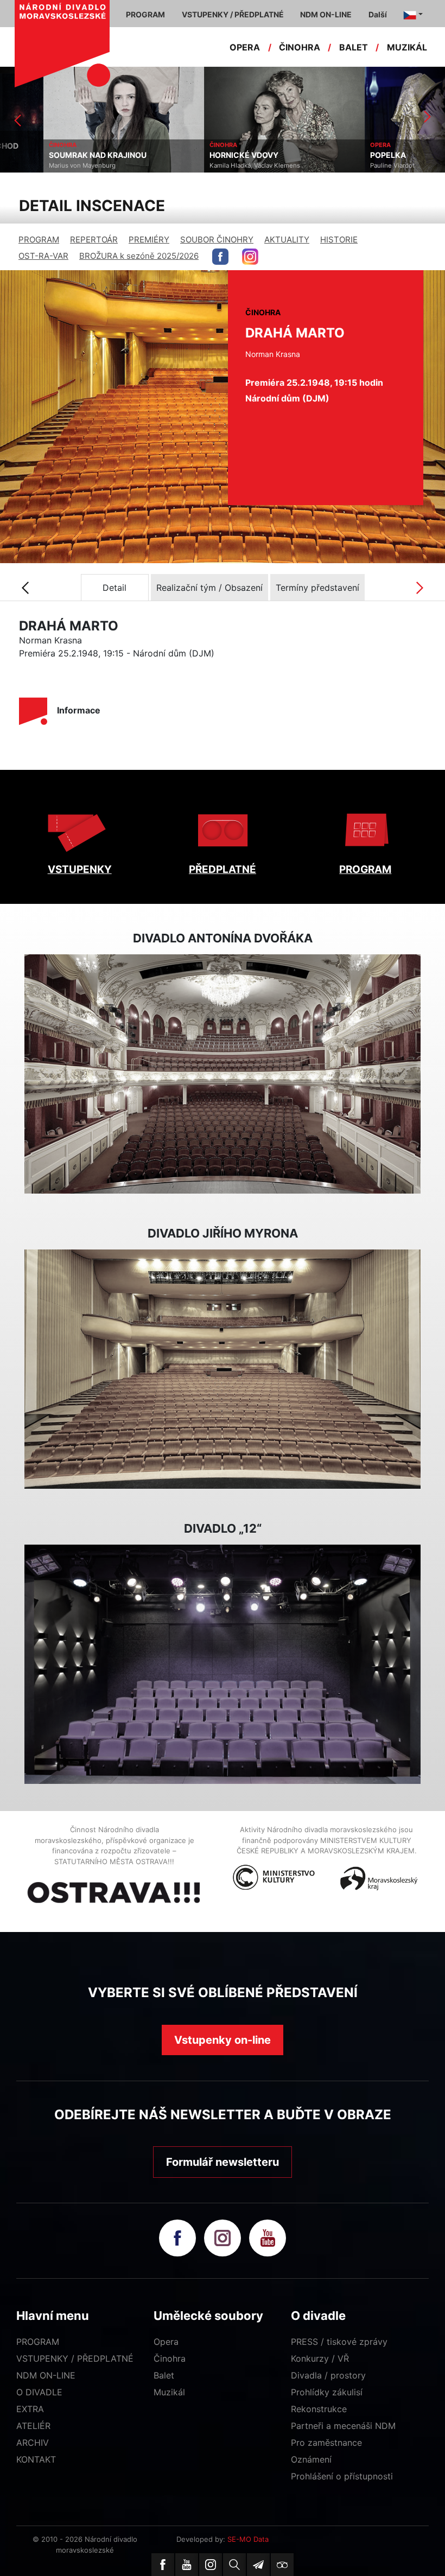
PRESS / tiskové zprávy (339, 2342)
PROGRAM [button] (145, 14)
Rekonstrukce (319, 2409)
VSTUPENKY (80, 869)
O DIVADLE (39, 2392)
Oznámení (311, 2459)
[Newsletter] (258, 2565)
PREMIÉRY (149, 240)
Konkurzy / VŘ (320, 2358)
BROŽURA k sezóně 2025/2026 (139, 256)
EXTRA (30, 2409)
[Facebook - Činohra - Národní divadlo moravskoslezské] (220, 257)
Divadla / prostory (328, 2375)
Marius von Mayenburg (39, 165)
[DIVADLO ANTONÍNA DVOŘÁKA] (223, 1074)
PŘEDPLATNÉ (223, 869)
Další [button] (378, 14)
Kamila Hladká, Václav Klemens (211, 165)
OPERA (245, 47)
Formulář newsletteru (223, 2162)
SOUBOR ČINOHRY (217, 240)
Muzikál (169, 2392)
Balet (164, 2375)
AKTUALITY (287, 240)
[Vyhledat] (234, 2565)
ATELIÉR (33, 2426)
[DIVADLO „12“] (223, 1665)
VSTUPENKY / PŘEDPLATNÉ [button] (233, 14)
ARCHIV (33, 2443)
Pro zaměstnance (326, 2443)
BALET (354, 47)
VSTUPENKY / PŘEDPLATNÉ (75, 2358)
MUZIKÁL (407, 47)
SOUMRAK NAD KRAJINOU (54, 155)
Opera (166, 2342)
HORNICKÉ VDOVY (201, 155)
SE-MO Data (248, 2539)
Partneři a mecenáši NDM (343, 2426)
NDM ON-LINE (46, 2375)
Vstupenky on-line (223, 2040)
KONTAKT (36, 2459)
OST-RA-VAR (43, 256)
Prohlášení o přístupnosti (342, 2476)
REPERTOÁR (94, 240)
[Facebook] (163, 2565)
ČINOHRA (300, 47)
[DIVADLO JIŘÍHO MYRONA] (223, 1369)
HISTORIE (339, 240)
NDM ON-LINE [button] (326, 14)
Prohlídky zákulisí (327, 2392)
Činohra (170, 2358)
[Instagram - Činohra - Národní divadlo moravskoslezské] (250, 257)
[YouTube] (187, 2565)
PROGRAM (39, 240)
